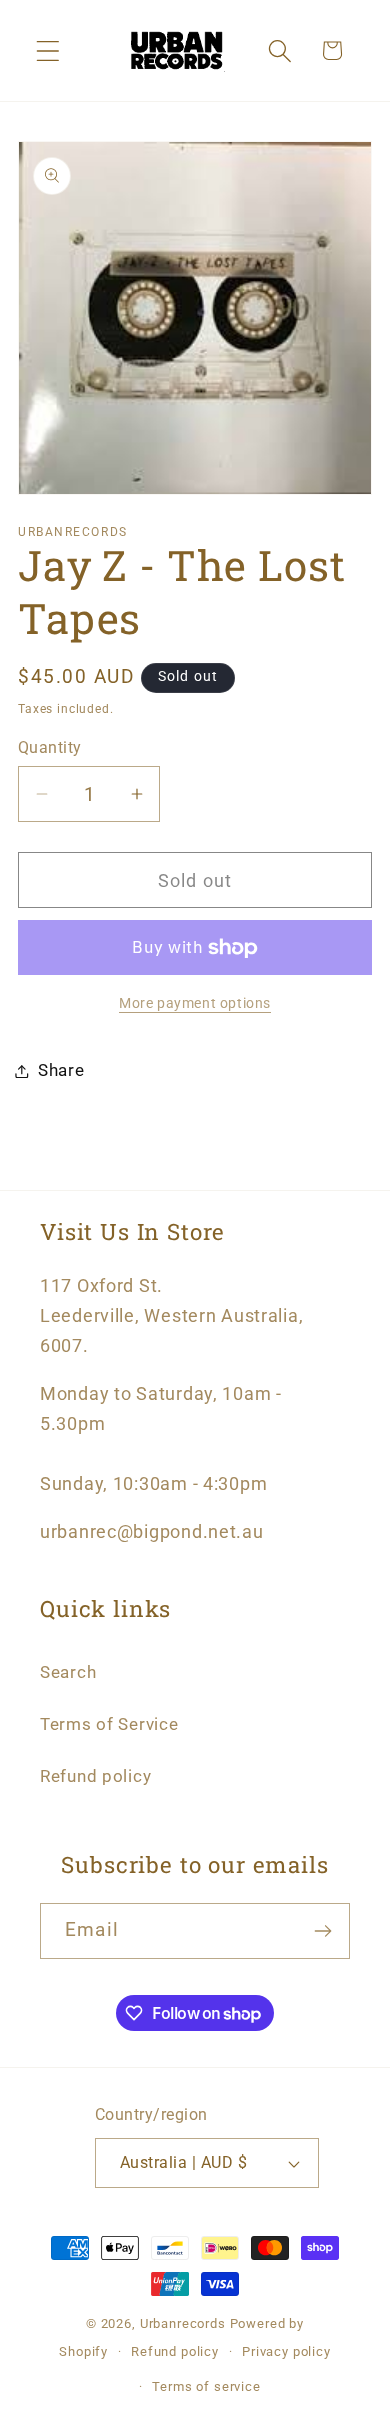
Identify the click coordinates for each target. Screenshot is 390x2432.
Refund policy (95, 1776)
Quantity (50, 748)
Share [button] (61, 1070)
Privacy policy (286, 2351)
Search (68, 1672)
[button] (48, 50)
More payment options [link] (195, 1003)
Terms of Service (109, 1724)
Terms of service (206, 2386)
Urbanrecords (183, 2323)
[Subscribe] (322, 1931)
